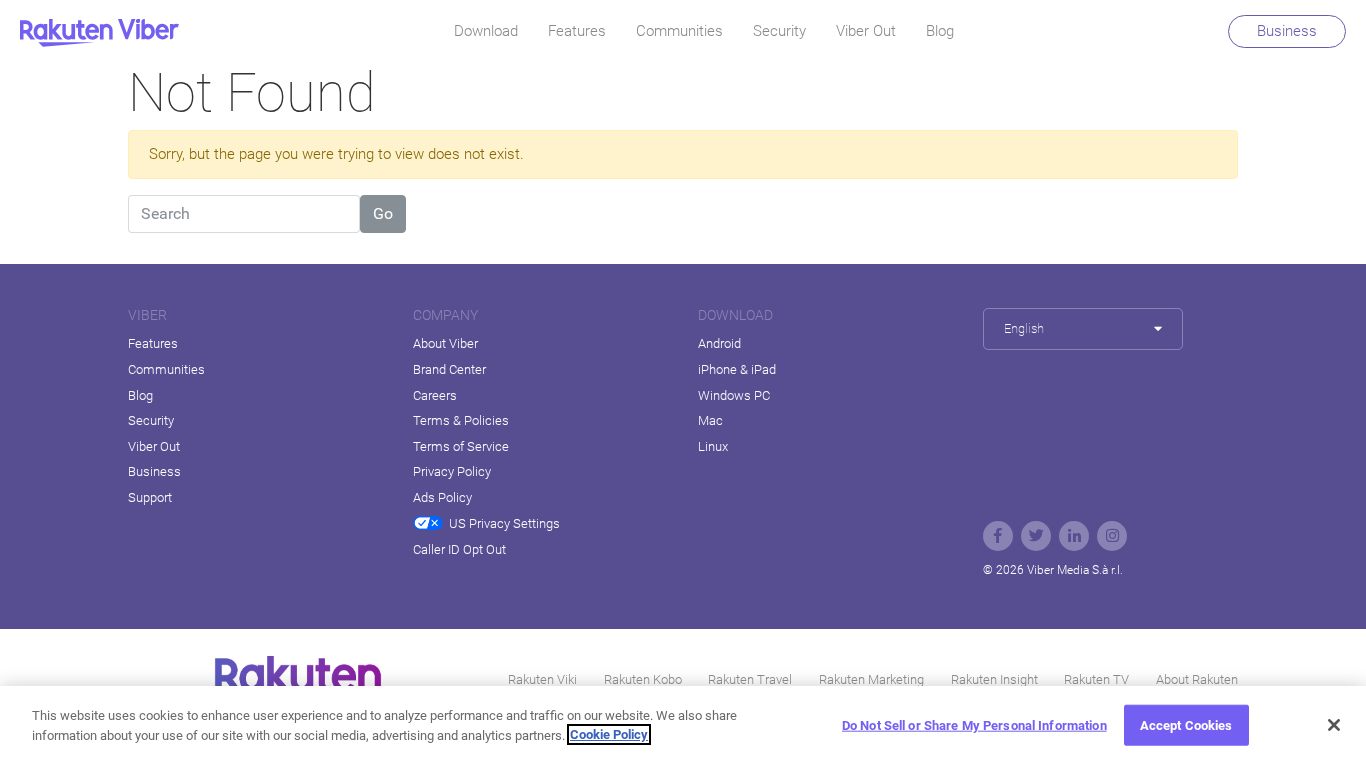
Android (719, 343)
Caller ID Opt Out (459, 549)
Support (150, 497)
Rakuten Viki (542, 679)
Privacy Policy (452, 471)
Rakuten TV (1096, 679)
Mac (710, 420)
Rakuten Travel (750, 679)
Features (577, 31)
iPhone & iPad (737, 369)
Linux (713, 446)
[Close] (1334, 725)
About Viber (445, 343)
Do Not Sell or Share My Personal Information (974, 725)
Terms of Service (461, 446)
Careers (435, 395)
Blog (940, 31)
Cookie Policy (609, 734)
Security (779, 31)
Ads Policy (442, 497)
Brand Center (449, 369)
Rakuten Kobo (643, 679)
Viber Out (866, 31)
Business (1287, 31)
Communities (679, 31)
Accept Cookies (1186, 725)
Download (486, 31)
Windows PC (734, 395)
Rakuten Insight (994, 679)
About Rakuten (1197, 679)
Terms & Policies (461, 420)
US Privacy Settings (504, 523)
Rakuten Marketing (871, 679)
